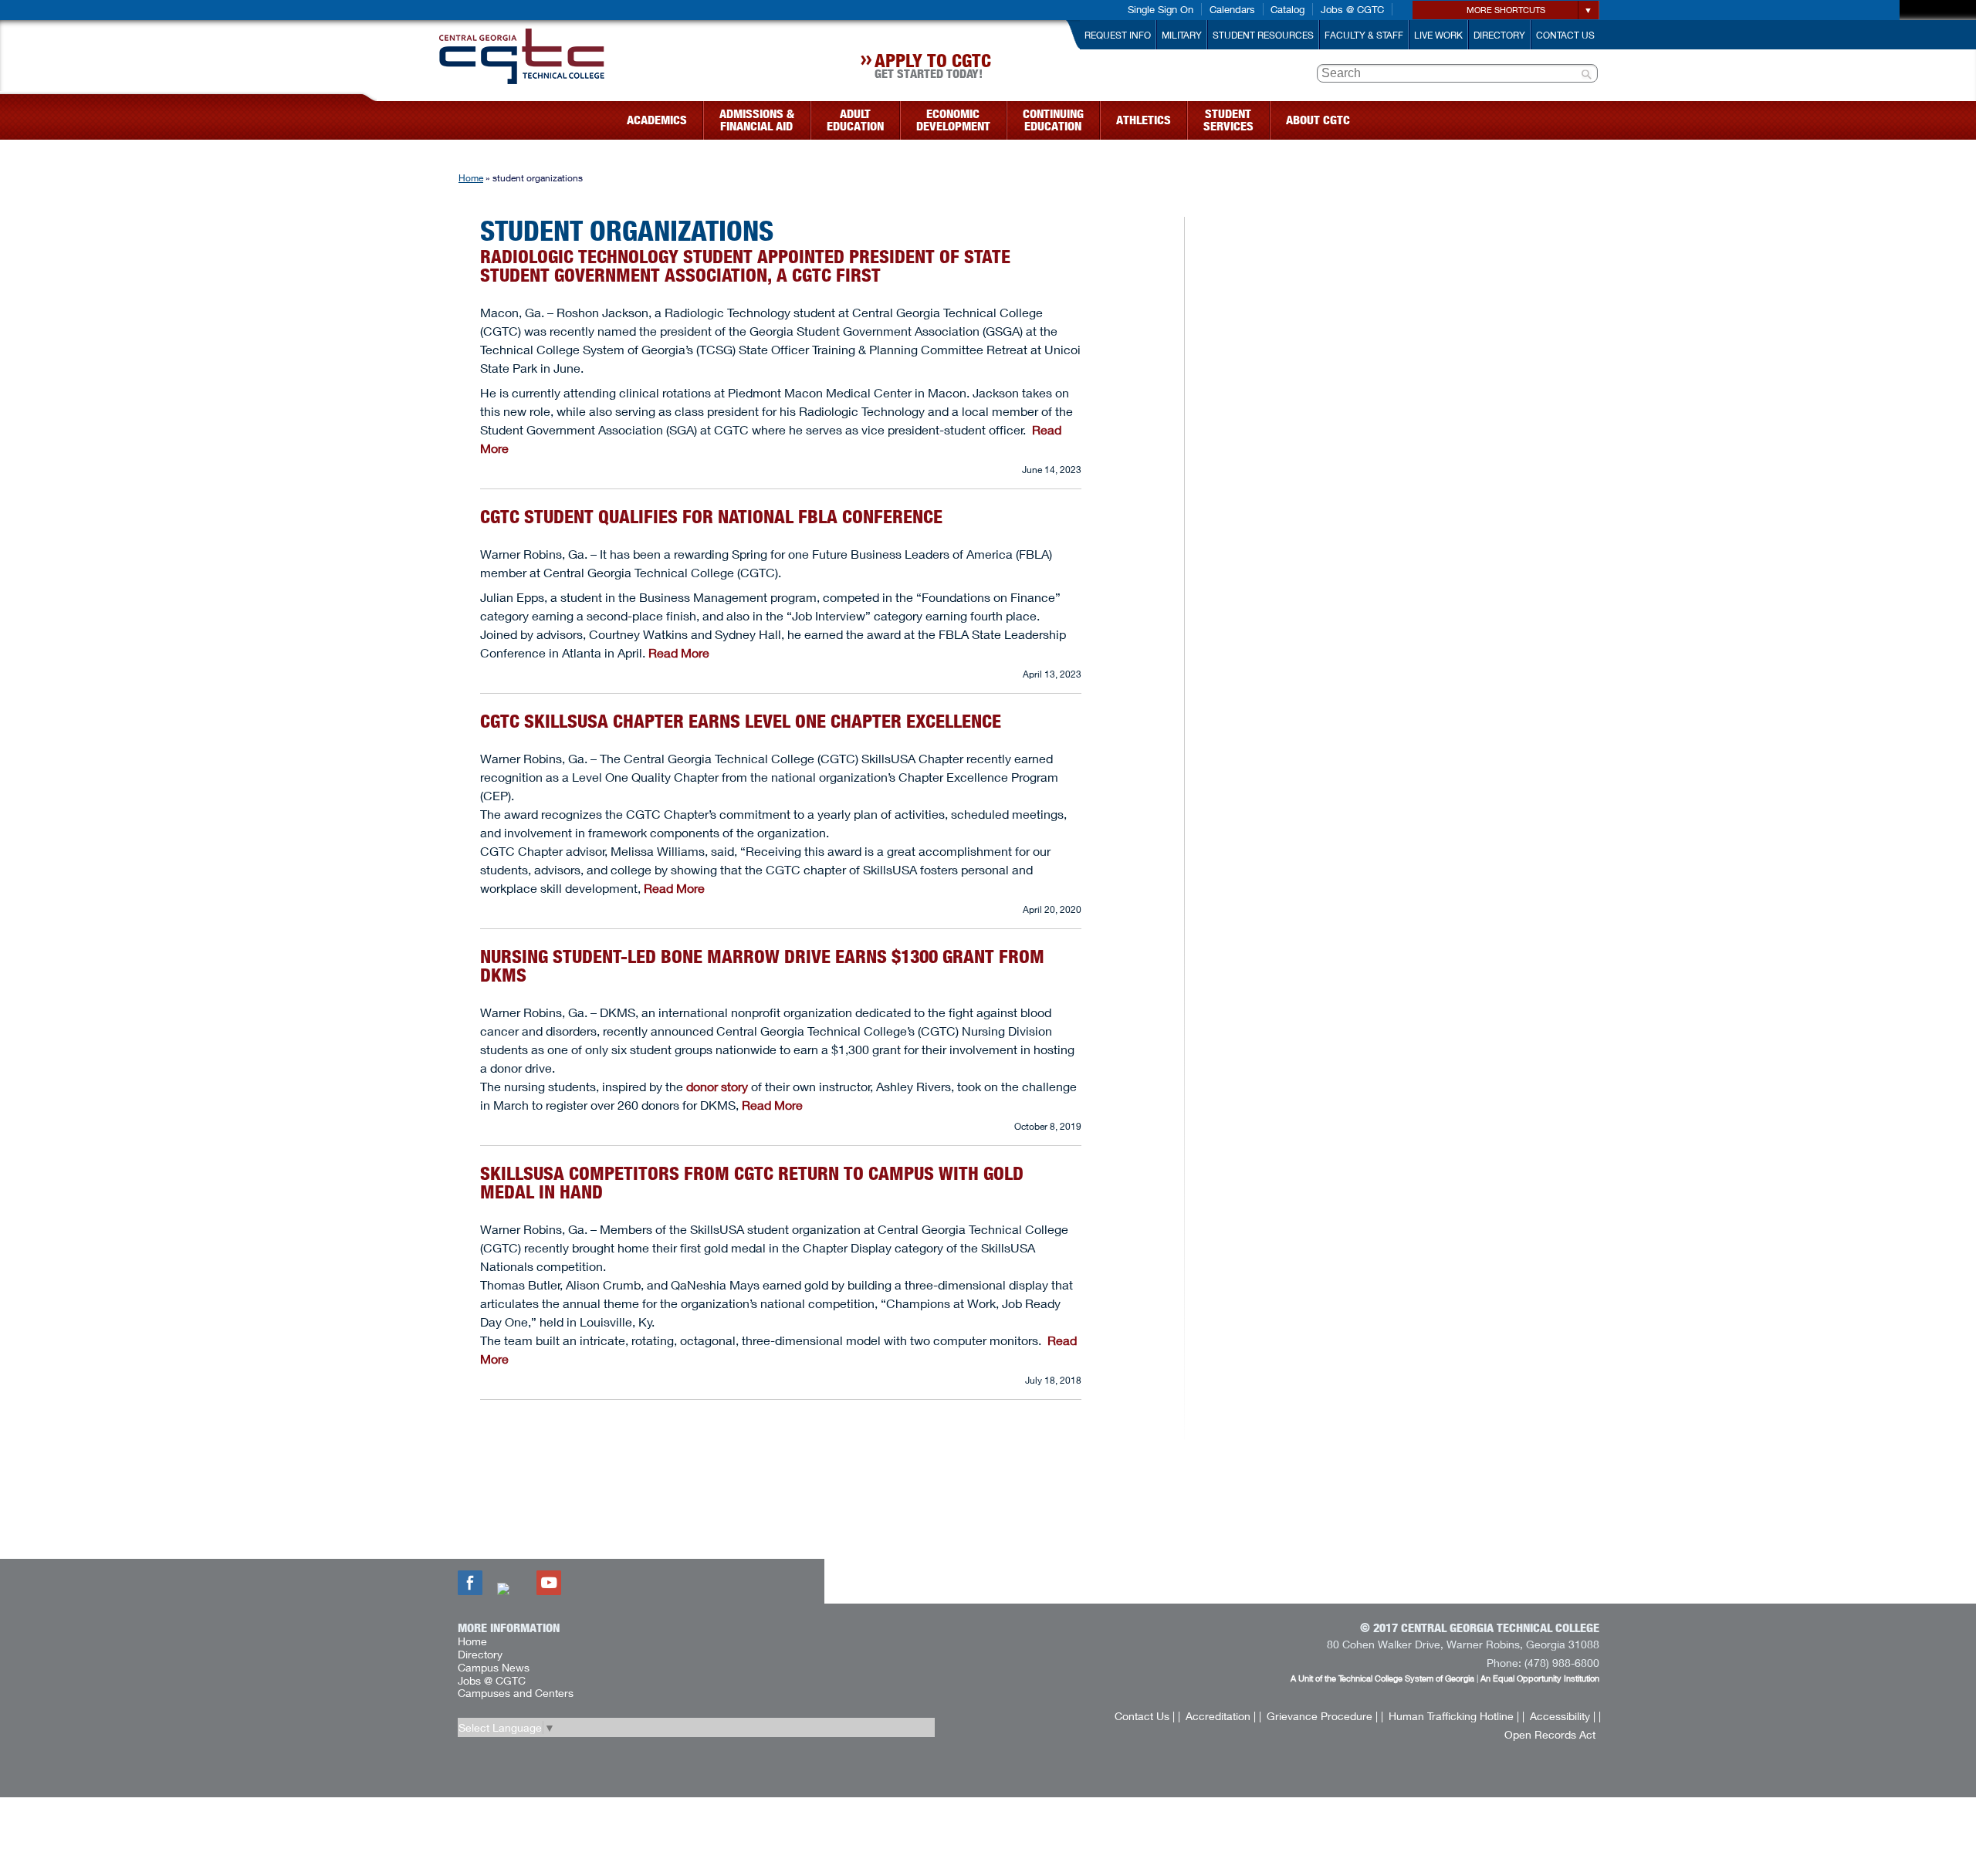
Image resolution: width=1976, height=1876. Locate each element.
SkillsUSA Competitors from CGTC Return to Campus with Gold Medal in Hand (752, 1183)
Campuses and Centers (516, 1693)
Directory (1499, 35)
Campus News (494, 1667)
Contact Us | (1145, 1716)
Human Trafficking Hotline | (1454, 1716)
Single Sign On (1161, 9)
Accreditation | (1221, 1716)
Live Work (1438, 35)
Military (1182, 35)
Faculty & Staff (1364, 35)
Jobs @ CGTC (1352, 9)
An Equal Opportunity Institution (1540, 1678)
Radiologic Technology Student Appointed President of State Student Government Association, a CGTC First (745, 266)
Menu (369, 115)
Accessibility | (1563, 1716)
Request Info (1118, 35)
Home (471, 178)
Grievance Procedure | (1322, 1716)
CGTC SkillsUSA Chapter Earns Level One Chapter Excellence (741, 721)
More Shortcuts (1506, 10)
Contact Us (1565, 35)
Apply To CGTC (933, 68)
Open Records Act (1550, 1734)
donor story (717, 1086)
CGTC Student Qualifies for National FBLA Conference (714, 517)
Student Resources (1263, 35)
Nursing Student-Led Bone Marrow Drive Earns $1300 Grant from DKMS (762, 966)
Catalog (1287, 9)
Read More (679, 652)
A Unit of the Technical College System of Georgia (1382, 1678)
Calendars (1232, 9)
